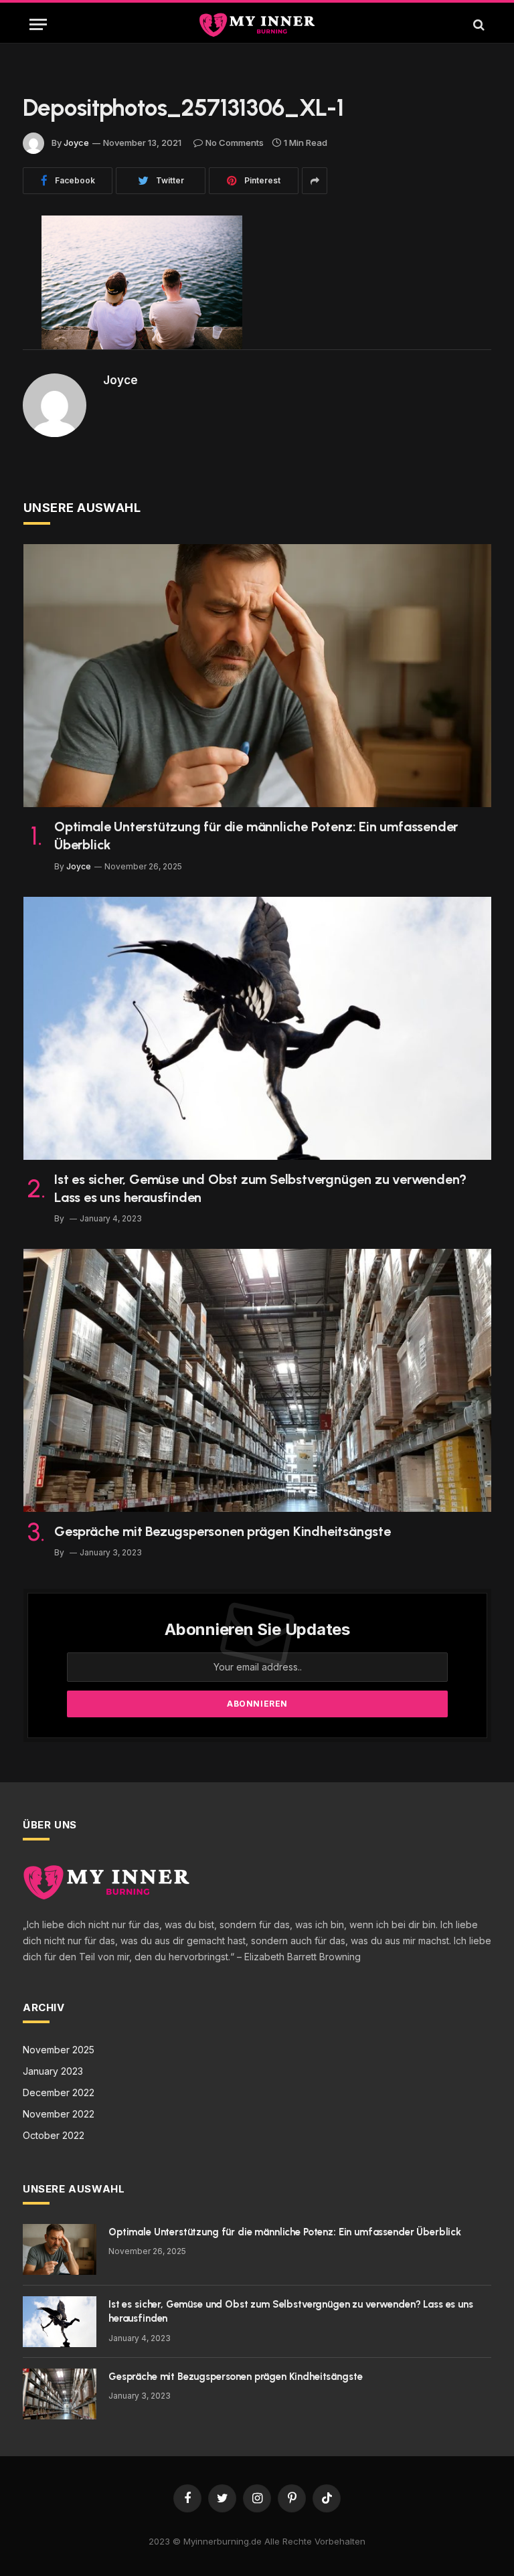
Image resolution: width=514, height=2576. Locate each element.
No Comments (235, 143)
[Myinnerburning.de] (257, 24)
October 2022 (54, 2135)
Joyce (76, 143)
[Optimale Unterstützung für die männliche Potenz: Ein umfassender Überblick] (257, 676)
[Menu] (38, 24)
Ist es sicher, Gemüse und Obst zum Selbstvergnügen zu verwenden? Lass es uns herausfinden (260, 1188)
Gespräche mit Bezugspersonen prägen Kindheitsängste (223, 1531)
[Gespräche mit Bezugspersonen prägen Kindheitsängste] (257, 1380)
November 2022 (59, 2114)
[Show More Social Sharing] (315, 181)
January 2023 (53, 2071)
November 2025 (59, 2050)
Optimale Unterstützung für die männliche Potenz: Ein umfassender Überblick (256, 836)
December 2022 (59, 2092)
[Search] (478, 24)
